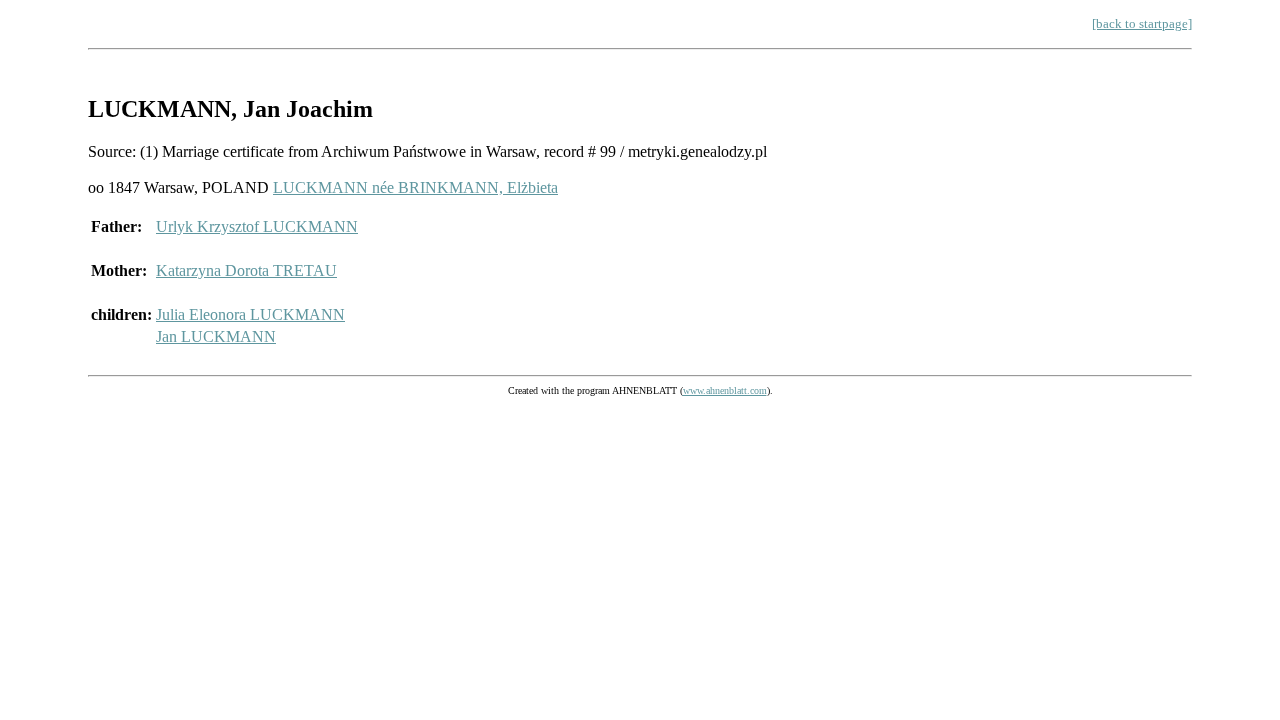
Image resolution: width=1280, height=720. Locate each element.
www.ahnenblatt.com (725, 390)
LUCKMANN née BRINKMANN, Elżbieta (415, 187)
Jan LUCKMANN (216, 336)
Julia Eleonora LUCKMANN (250, 314)
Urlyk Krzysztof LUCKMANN (257, 226)
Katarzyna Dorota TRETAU (246, 270)
